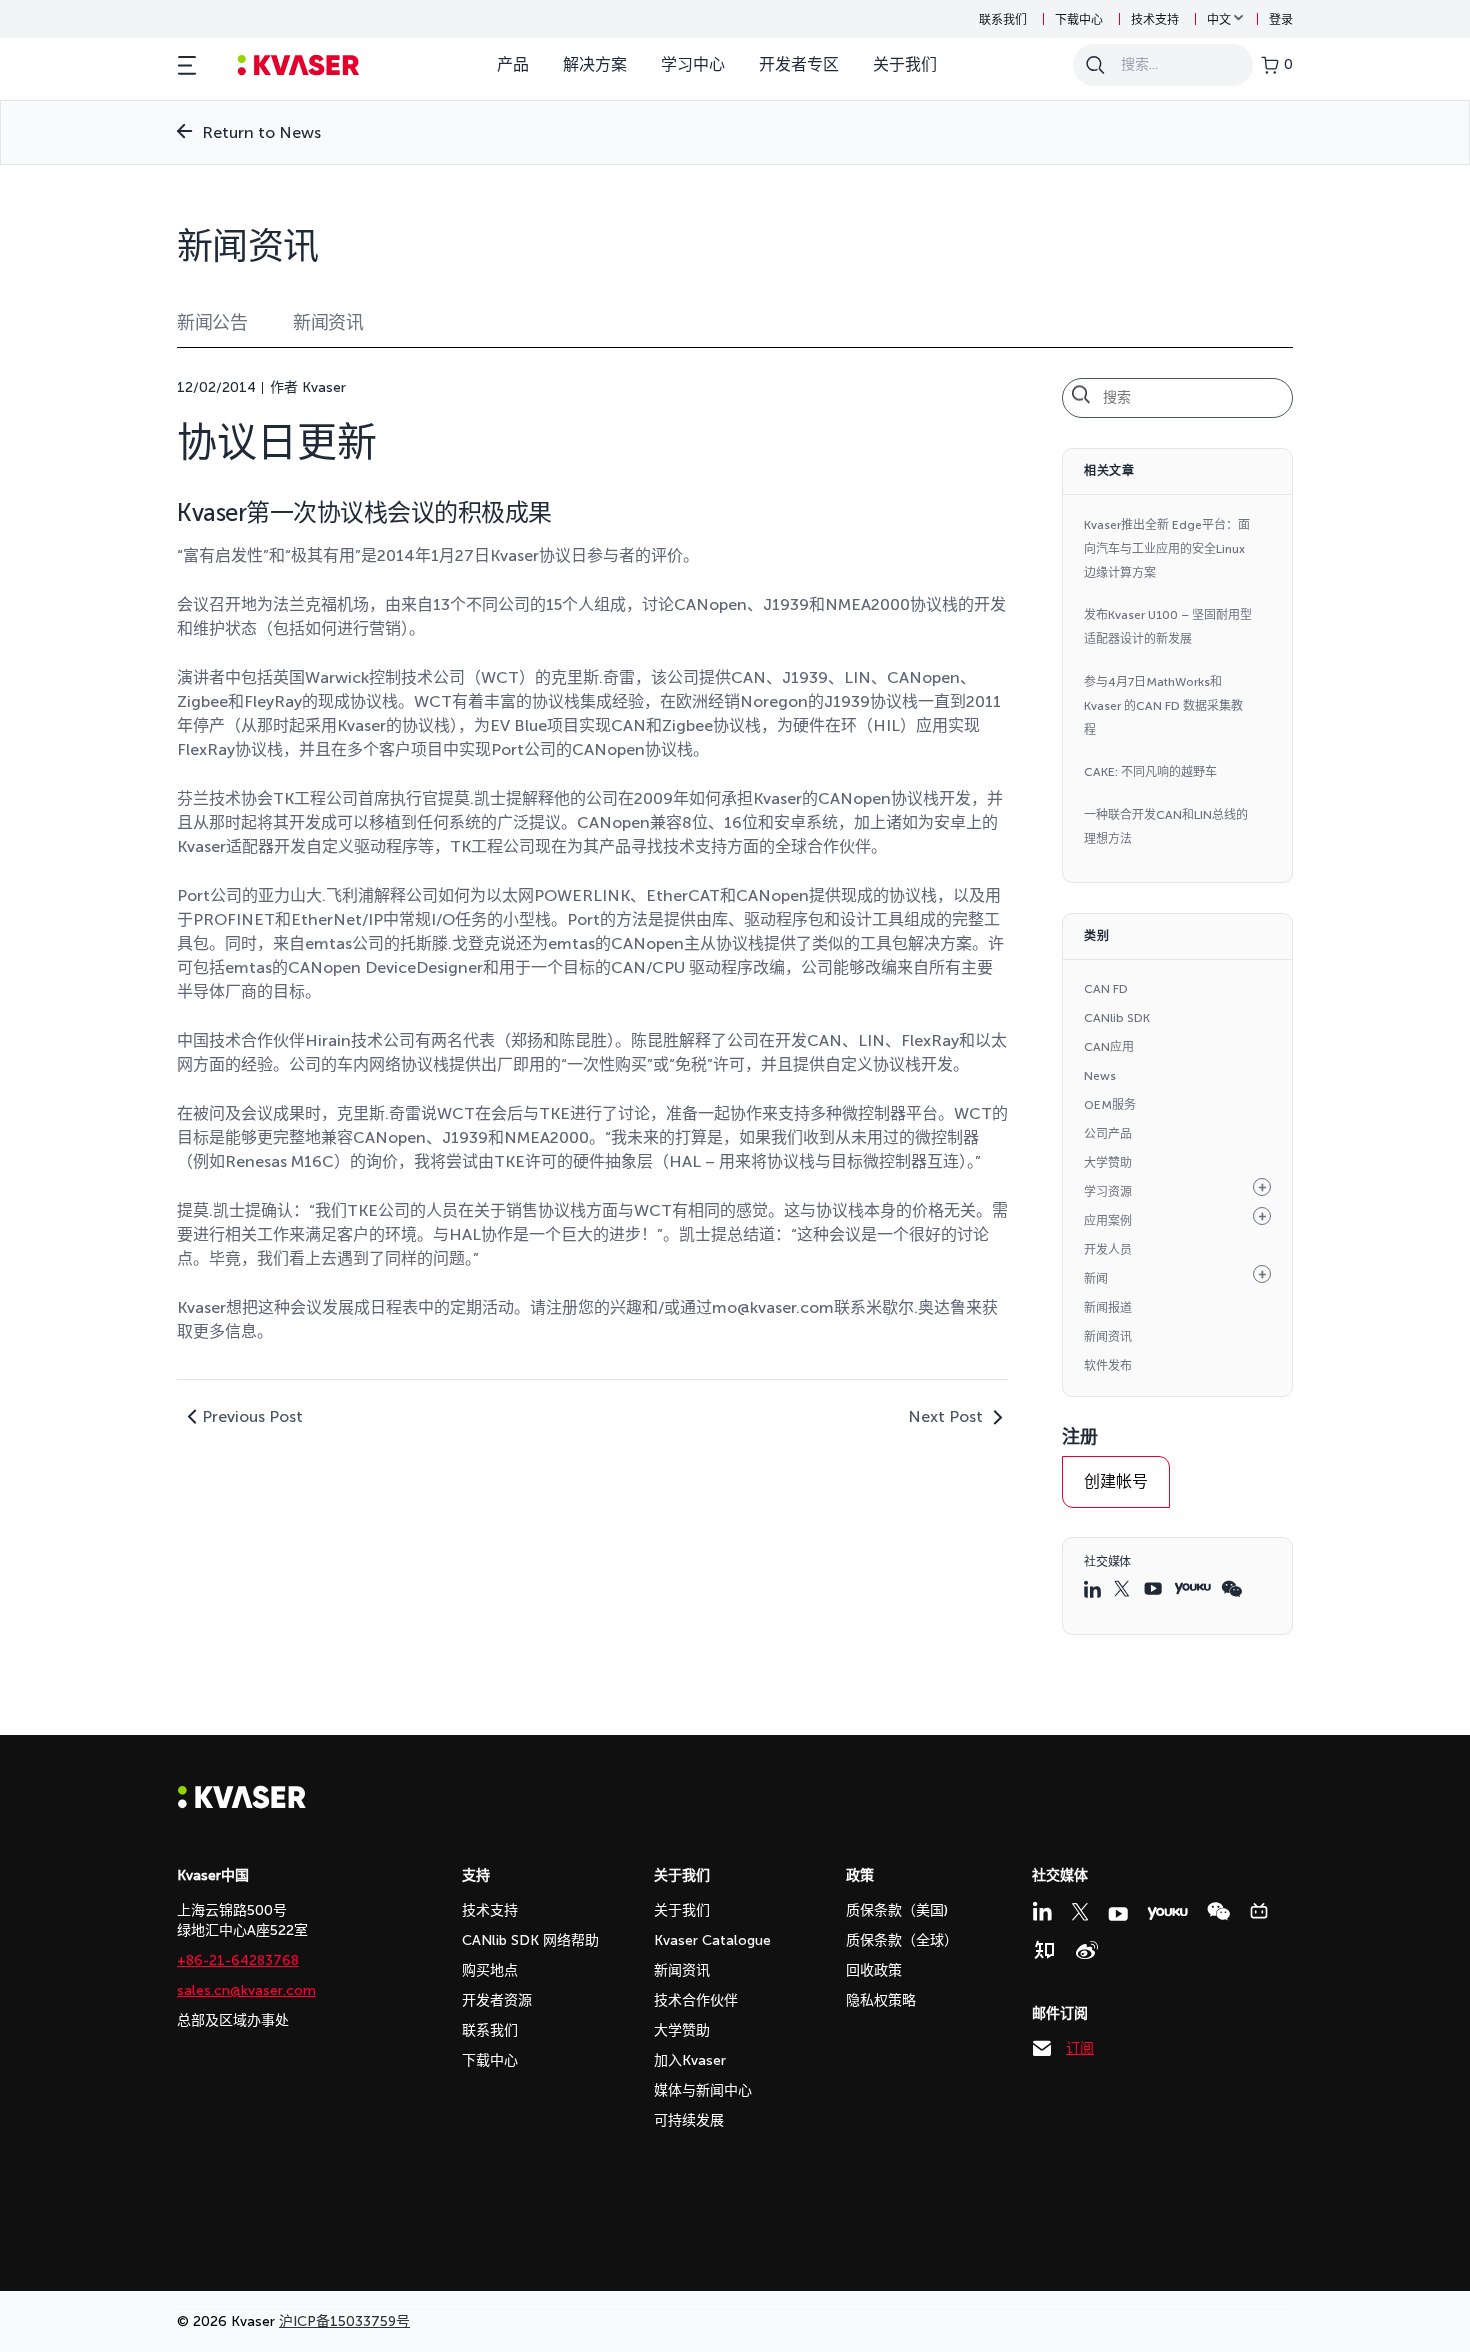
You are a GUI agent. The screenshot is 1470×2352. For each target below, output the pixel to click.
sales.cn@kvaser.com (246, 1990)
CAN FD (1106, 989)
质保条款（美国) (897, 1910)
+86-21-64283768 (238, 1960)
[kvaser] (298, 65)
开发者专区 (799, 64)
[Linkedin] (1042, 1911)
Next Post (945, 1416)
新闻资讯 (328, 323)
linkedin (1094, 1589)
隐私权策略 (881, 2000)
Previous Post (252, 1416)
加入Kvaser (690, 2060)
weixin (1231, 1589)
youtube (1154, 1588)
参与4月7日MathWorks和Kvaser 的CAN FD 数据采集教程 (1163, 706)
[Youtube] (1118, 1914)
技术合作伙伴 (696, 2000)
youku (1192, 1588)
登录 (1281, 20)
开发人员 (1108, 1250)
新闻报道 (1108, 1308)
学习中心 (693, 64)
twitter (1124, 1588)
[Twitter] (1080, 1912)
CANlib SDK (1117, 1018)
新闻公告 (212, 323)
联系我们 (1003, 20)
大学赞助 (1108, 1163)
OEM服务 (1110, 1105)
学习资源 (1108, 1192)
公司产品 (1108, 1134)
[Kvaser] (242, 1803)
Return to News (261, 132)
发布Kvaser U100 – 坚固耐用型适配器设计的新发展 (1168, 627)
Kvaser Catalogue (712, 1940)
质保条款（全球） (902, 1940)
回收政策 (874, 1970)
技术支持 (1155, 20)
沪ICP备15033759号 (344, 2321)
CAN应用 (1109, 1047)
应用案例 (1108, 1221)
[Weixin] (1218, 1911)
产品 (513, 64)
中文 (1219, 20)
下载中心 (1079, 20)
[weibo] (1087, 1950)
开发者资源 (497, 2000)
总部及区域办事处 (233, 2020)
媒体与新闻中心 (703, 2090)
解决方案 (595, 64)
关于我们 (905, 64)
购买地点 (490, 1970)
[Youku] (1167, 1913)
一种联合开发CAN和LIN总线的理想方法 (1166, 827)
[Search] (1095, 65)
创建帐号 (1116, 1481)
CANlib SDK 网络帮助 (530, 1940)
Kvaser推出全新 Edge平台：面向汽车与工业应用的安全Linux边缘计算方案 (1167, 549)
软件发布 (1108, 1366)
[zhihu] (1044, 1950)
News (1100, 1076)
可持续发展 (689, 2120)
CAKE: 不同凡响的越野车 (1150, 772)
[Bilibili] (1259, 1911)
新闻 (1096, 1279)
